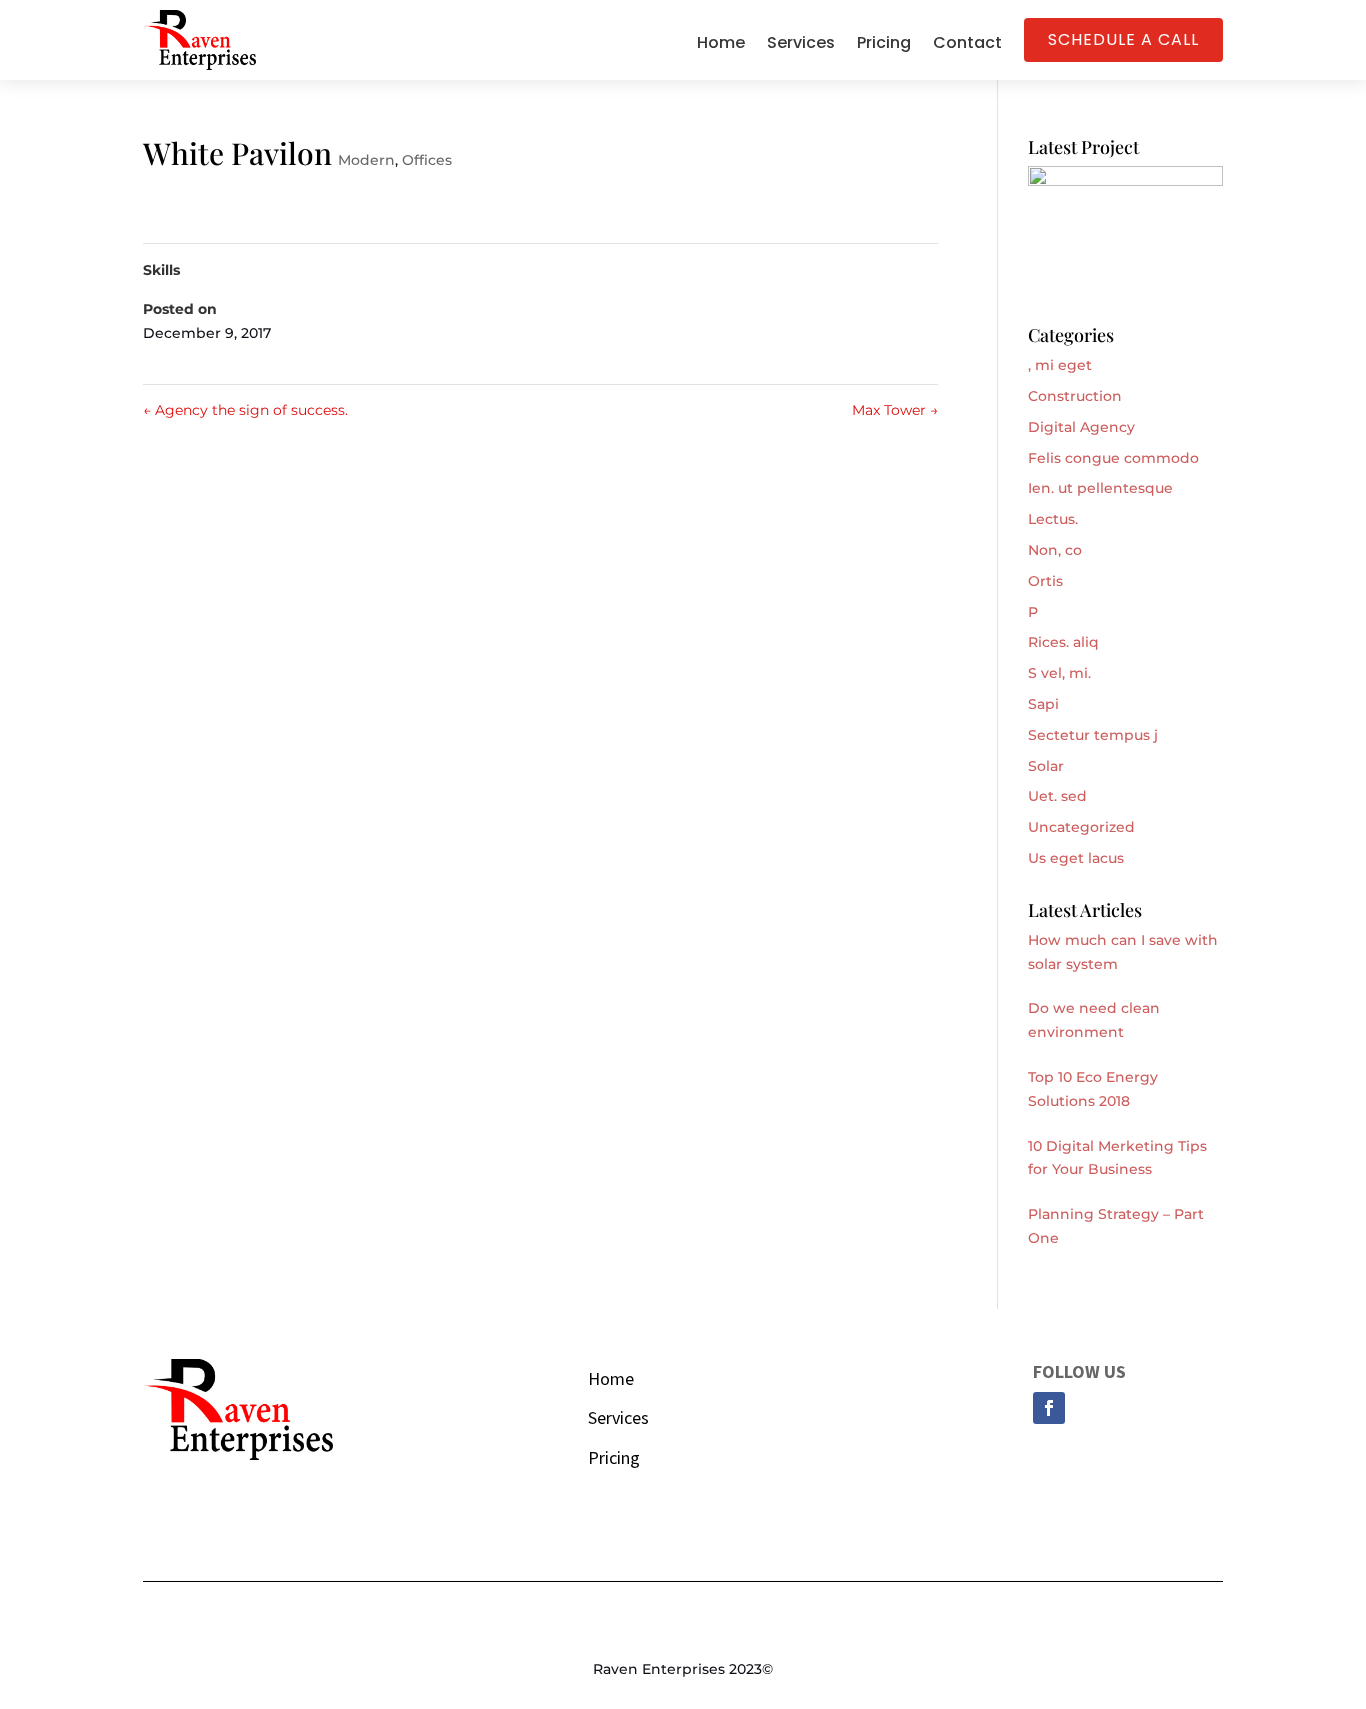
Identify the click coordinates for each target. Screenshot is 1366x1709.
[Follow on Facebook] (1049, 1408)
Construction (1075, 396)
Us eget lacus (1076, 858)
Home (721, 45)
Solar (1046, 766)
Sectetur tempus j (1093, 735)
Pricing (884, 45)
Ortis (1045, 581)
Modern (366, 160)
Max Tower (895, 410)
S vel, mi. (1059, 673)
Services (801, 45)
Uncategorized (1081, 827)
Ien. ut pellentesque (1100, 488)
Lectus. (1053, 519)
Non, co (1055, 550)
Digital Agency (1081, 427)
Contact (967, 45)
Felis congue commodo (1113, 458)
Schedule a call (1123, 39)
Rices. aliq (1063, 642)
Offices (427, 160)
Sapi (1043, 704)
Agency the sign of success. (245, 410)
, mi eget (1060, 365)
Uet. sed (1057, 796)
